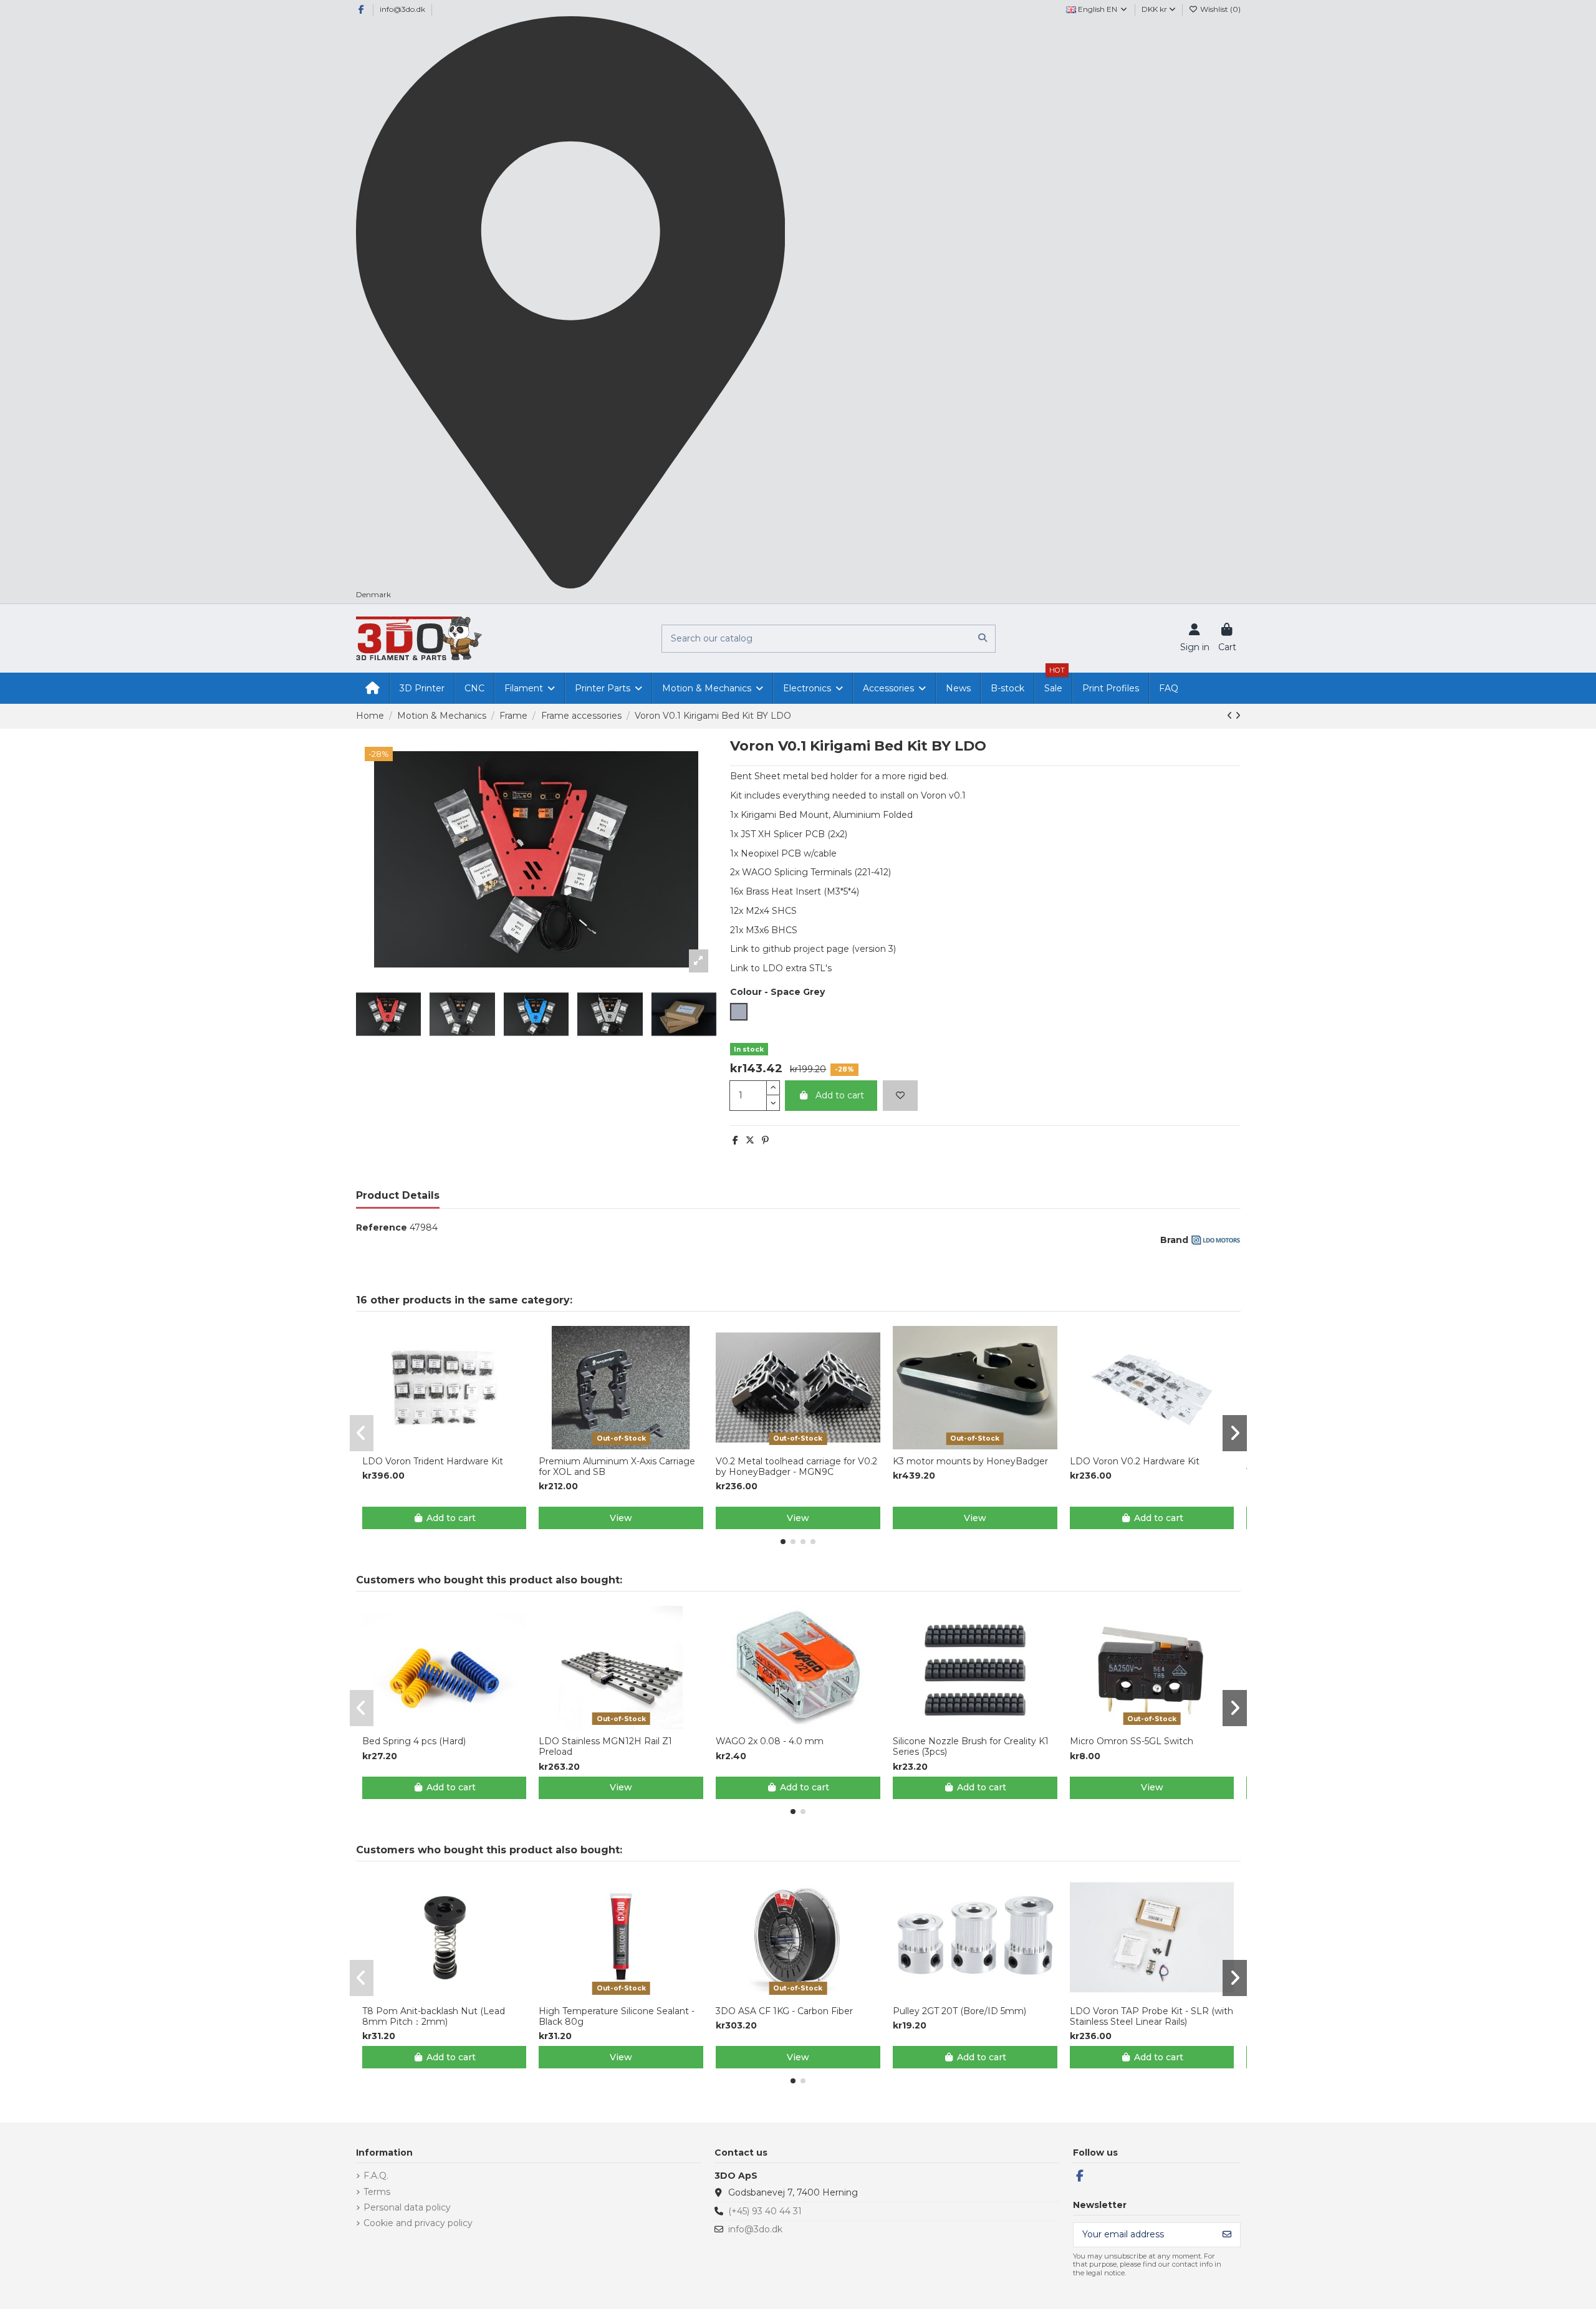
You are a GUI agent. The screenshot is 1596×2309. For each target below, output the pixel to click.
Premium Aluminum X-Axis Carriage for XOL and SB (617, 1467)
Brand (1174, 1240)
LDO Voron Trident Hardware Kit (433, 1462)
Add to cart (840, 1095)
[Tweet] (750, 1140)
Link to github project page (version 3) (813, 949)
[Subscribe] (1227, 2235)
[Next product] (1238, 716)
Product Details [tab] (398, 1195)
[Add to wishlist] (900, 1096)
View (621, 1518)
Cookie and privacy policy (418, 2223)
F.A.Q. (376, 2176)
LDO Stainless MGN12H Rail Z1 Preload (605, 1747)
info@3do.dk (402, 9)
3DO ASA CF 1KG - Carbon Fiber (784, 2011)
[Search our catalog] (983, 639)
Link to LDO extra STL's (781, 968)
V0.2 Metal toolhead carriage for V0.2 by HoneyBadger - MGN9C (796, 1467)
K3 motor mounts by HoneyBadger (970, 1462)
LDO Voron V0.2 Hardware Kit (1135, 1462)
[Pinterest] (765, 1140)
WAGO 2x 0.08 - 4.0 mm (770, 1741)
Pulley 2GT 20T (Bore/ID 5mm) (959, 2011)
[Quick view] (453, 1445)
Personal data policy (407, 2207)
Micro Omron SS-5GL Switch (1132, 1741)
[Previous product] (1231, 716)
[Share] (735, 1140)
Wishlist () (1219, 9)
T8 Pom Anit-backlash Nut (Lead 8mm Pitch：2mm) (434, 2017)
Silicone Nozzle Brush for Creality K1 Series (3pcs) (971, 1747)
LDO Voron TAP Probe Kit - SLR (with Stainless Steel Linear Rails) (1151, 2017)
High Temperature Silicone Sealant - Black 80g (617, 2017)
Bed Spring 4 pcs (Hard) (414, 1741)
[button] (783, 1542)
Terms (377, 2192)
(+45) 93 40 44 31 (765, 2211)
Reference (382, 1227)
